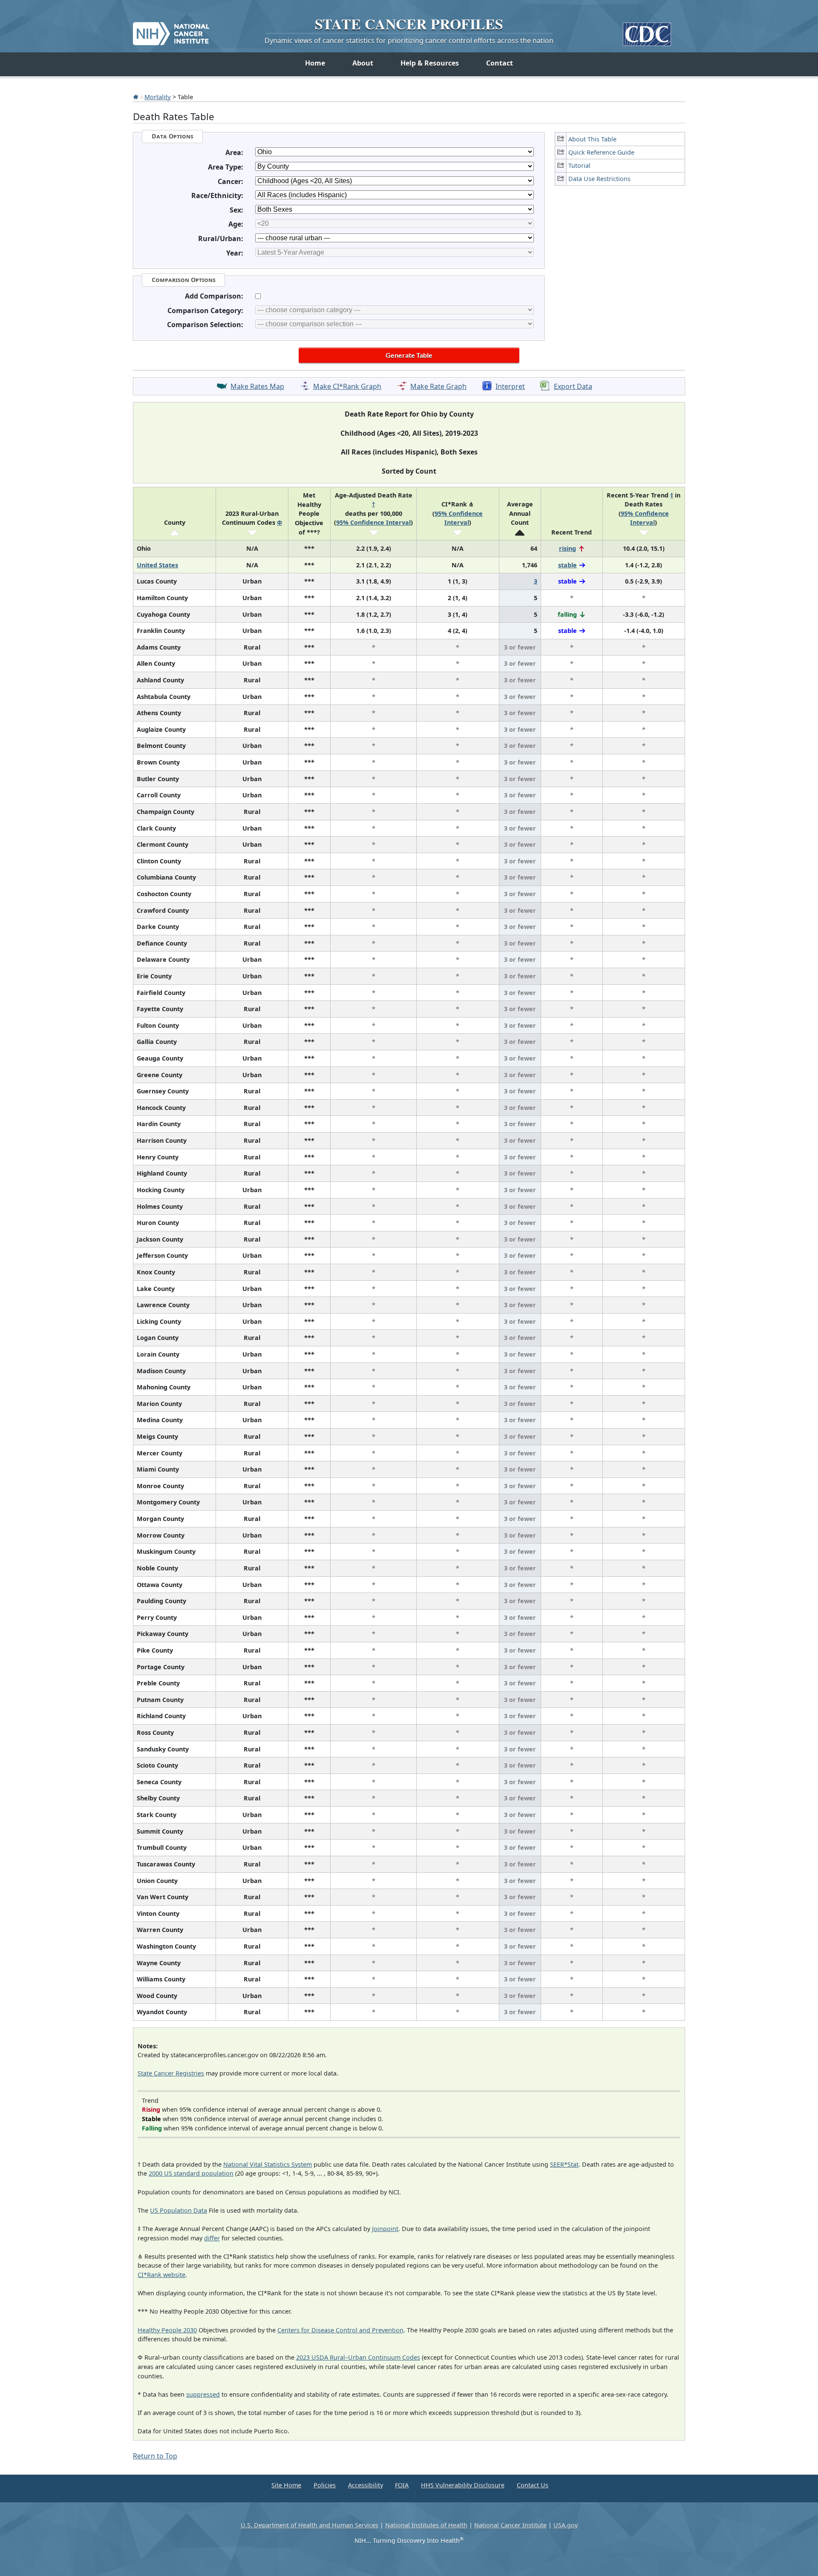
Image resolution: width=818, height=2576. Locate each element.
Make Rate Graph (438, 386)
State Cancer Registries (171, 2073)
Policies (325, 2485)
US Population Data (179, 2210)
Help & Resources (430, 63)
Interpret (510, 386)
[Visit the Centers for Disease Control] (647, 31)
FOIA (402, 2485)
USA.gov (566, 2525)
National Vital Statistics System (268, 2164)
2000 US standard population (191, 2173)
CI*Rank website (161, 2275)
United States (157, 565)
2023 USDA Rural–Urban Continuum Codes (358, 2357)
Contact (500, 63)
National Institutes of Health (426, 2525)
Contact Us (533, 2485)
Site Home (286, 2485)
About (363, 63)
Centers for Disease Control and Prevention (340, 2330)
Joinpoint (385, 2229)
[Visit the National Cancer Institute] (171, 30)
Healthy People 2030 (167, 2330)
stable (567, 565)
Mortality (158, 97)
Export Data (573, 386)
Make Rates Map (257, 386)
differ (212, 2238)
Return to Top (155, 2456)
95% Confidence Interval (373, 522)
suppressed (203, 2394)
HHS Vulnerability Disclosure (463, 2485)
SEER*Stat (564, 2164)
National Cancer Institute (510, 2525)
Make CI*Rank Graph (347, 386)
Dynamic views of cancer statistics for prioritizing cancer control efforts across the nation (409, 40)
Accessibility (366, 2485)
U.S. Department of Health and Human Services (310, 2525)
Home (315, 63)
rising (567, 548)
